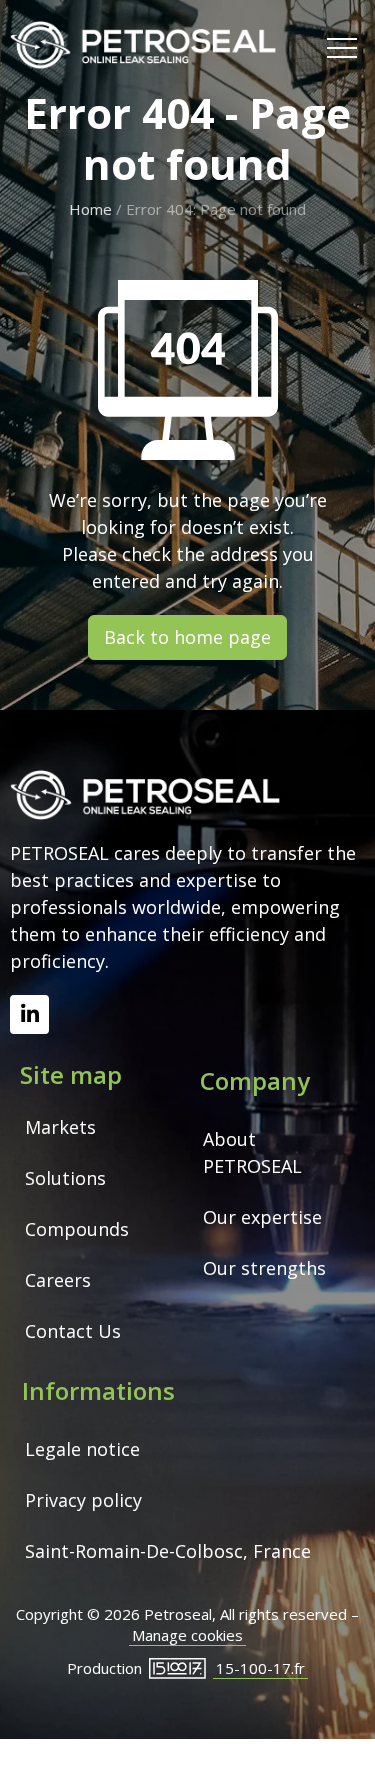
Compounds (77, 1229)
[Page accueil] (143, 45)
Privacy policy (83, 1500)
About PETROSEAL (252, 1152)
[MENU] (342, 46)
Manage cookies (187, 1635)
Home (90, 209)
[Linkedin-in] (29, 1014)
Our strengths (264, 1268)
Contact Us (73, 1331)
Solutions (65, 1178)
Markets (60, 1127)
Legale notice (82, 1449)
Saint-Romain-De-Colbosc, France (168, 1551)
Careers (58, 1280)
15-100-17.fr (260, 1668)
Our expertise (262, 1217)
